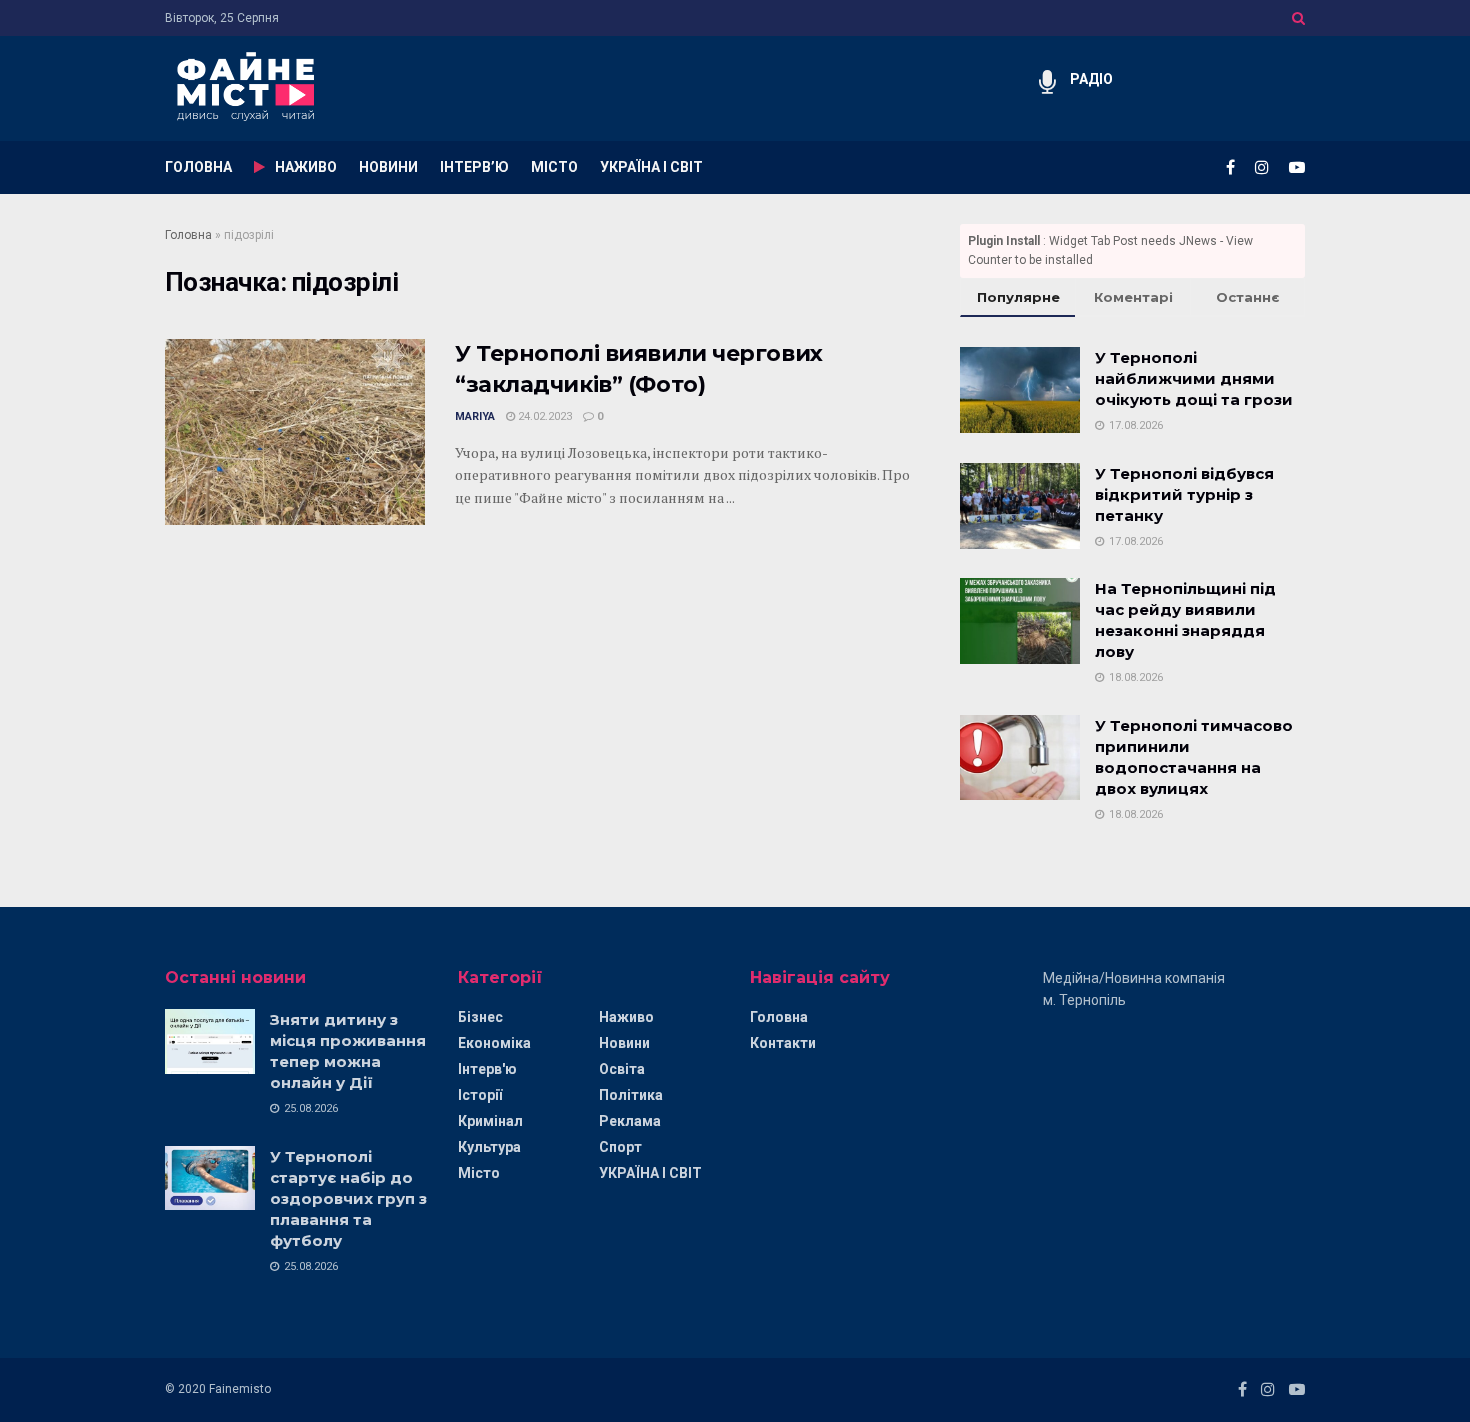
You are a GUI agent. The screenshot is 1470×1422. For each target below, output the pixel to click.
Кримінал (490, 1121)
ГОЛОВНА (198, 167)
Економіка (494, 1043)
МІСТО (554, 167)
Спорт (620, 1147)
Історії (480, 1095)
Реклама (630, 1121)
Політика (631, 1095)
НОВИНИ (388, 167)
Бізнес (480, 1017)
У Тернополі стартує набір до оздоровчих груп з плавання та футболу (348, 1198)
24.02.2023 (543, 416)
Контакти (783, 1043)
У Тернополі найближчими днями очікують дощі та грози (1194, 378)
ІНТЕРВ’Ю (474, 167)
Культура (489, 1147)
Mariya (475, 416)
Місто (479, 1173)
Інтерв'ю (487, 1069)
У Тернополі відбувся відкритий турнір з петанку (1184, 494)
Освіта (622, 1069)
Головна (188, 235)
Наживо (626, 1017)
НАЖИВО (306, 167)
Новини (624, 1043)
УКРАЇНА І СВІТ (651, 167)
